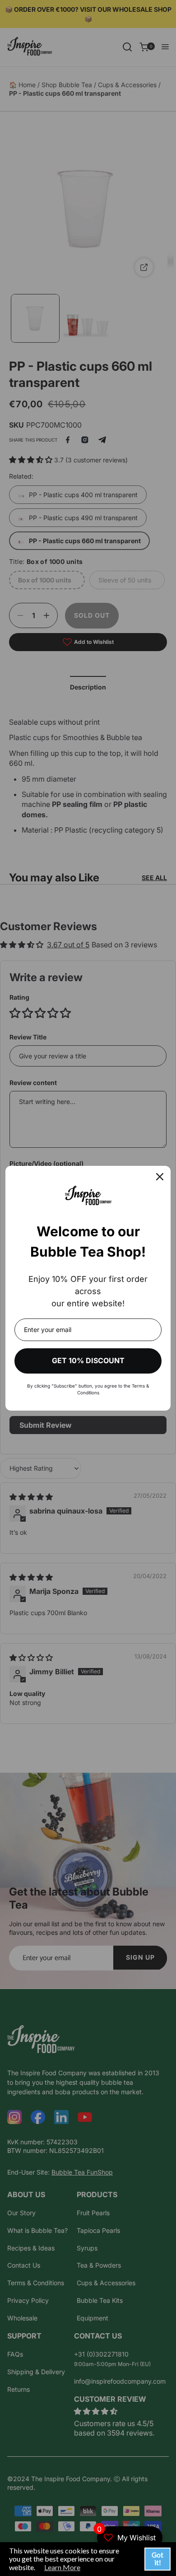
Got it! (157, 2559)
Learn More (62, 2567)
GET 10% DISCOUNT (88, 1360)
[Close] (160, 1177)
